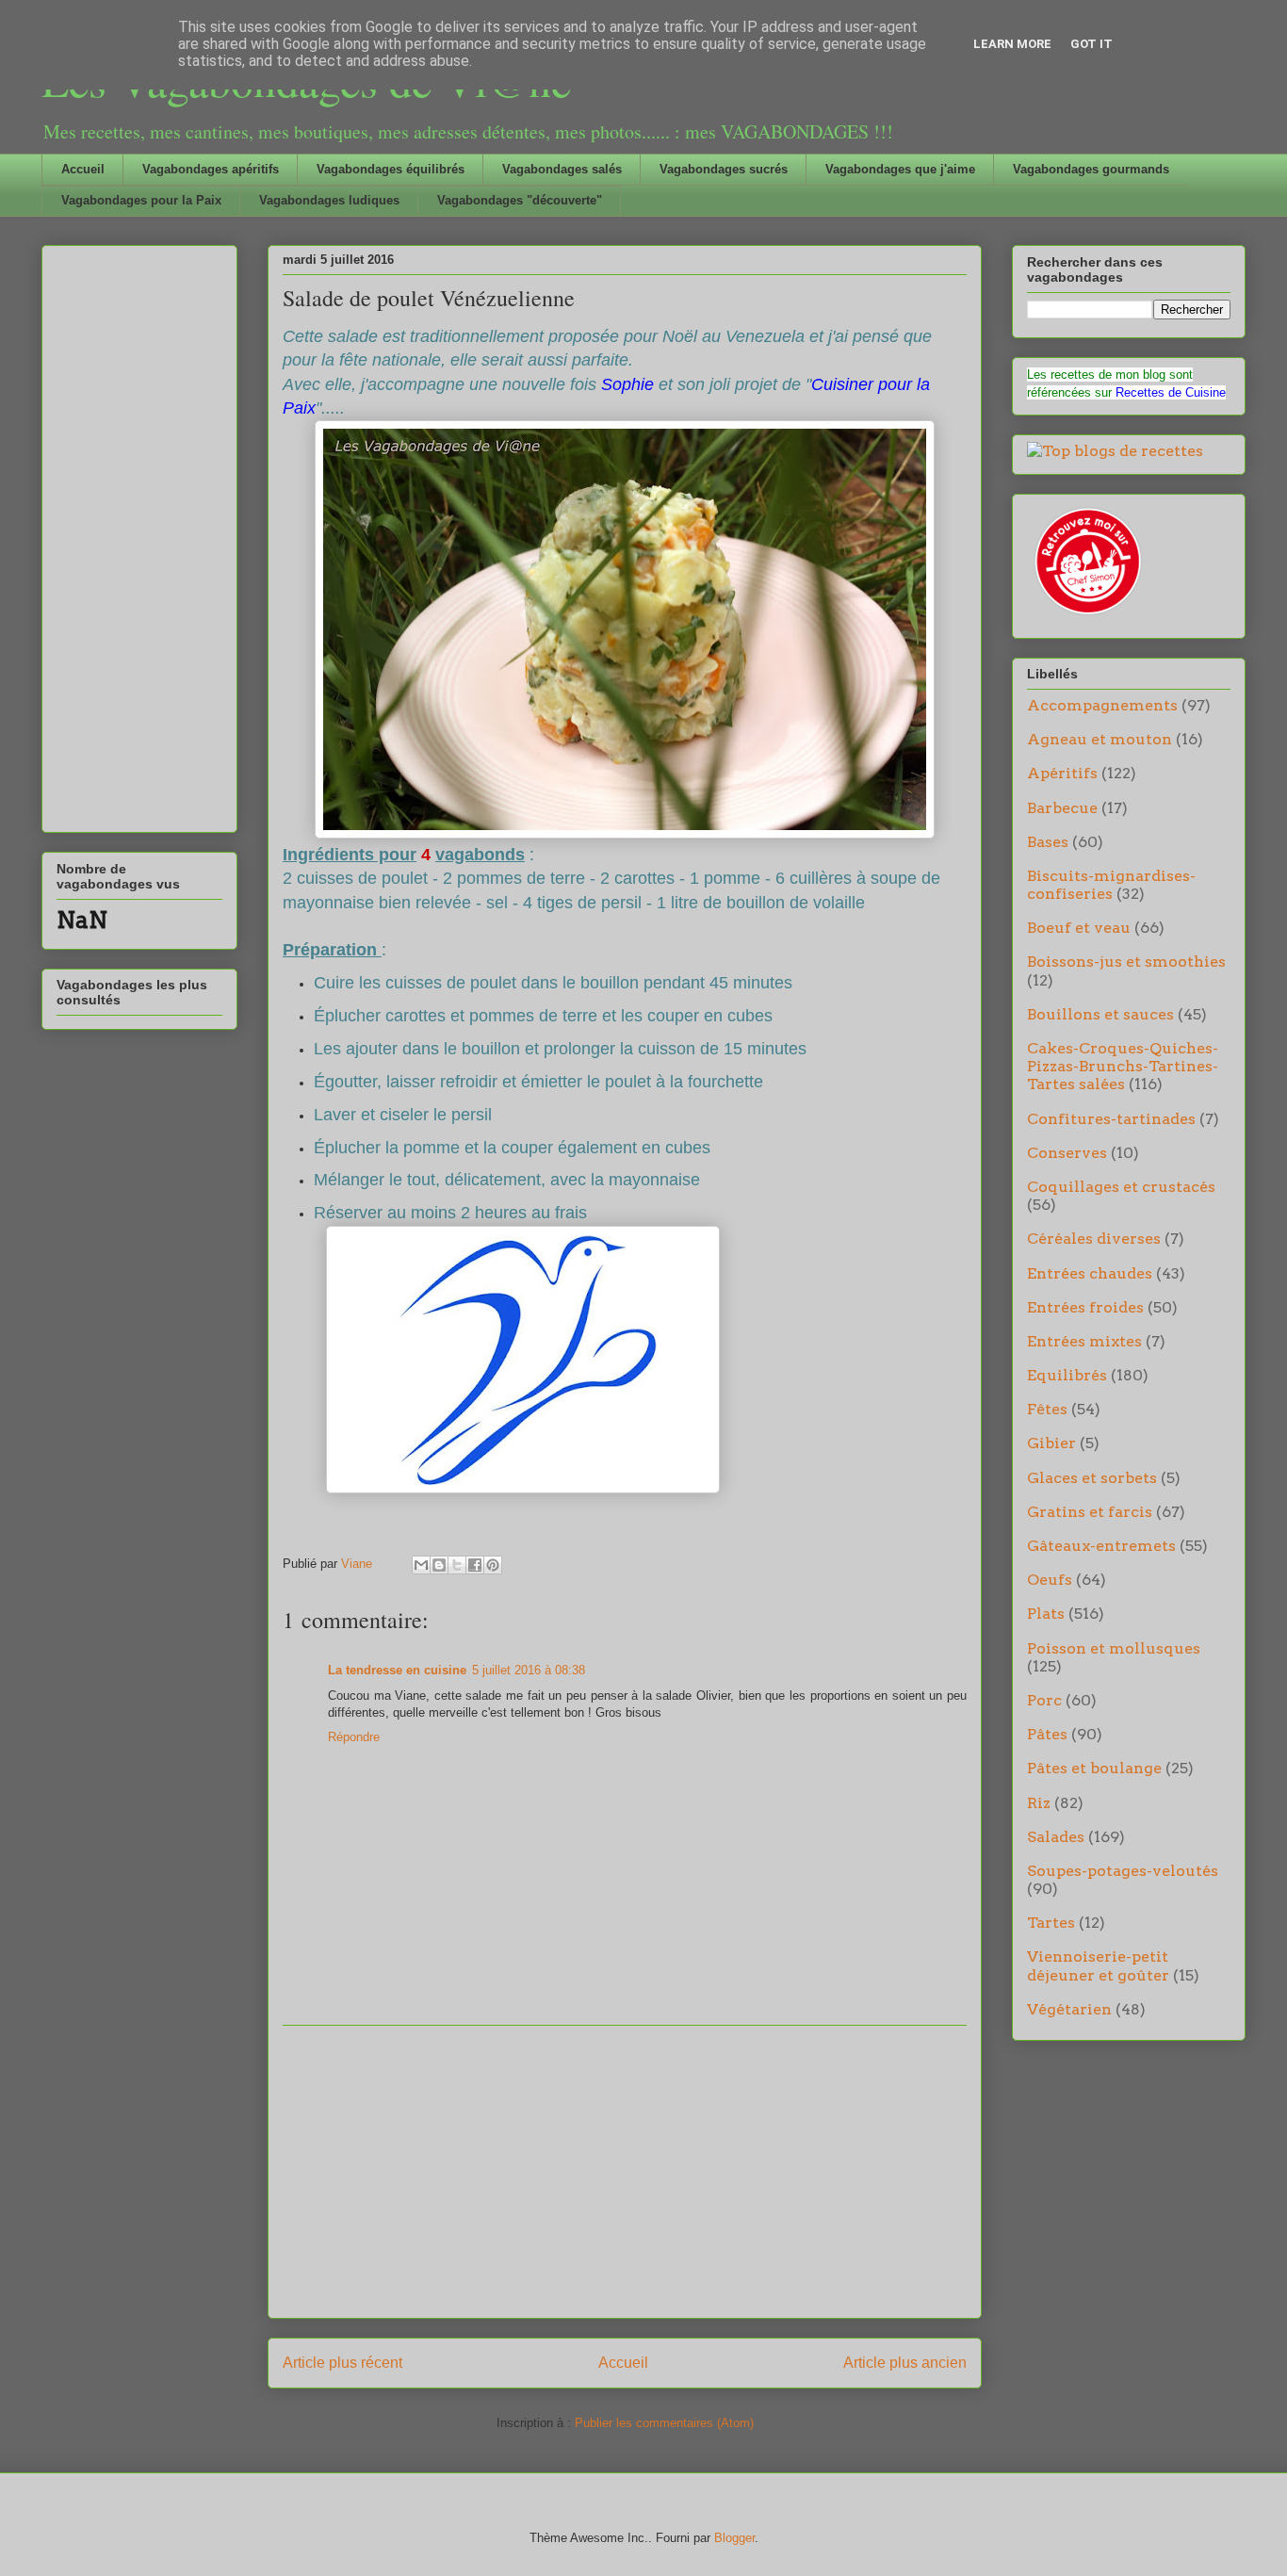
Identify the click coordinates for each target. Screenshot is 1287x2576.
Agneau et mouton (1100, 739)
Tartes (1051, 1923)
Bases (1048, 842)
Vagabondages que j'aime (900, 169)
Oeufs (1050, 1580)
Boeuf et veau (1079, 928)
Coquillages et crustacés (1121, 1187)
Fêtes (1047, 1409)
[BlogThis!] (439, 1565)
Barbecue (1062, 808)
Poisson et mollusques (1114, 1648)
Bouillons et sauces (1100, 1014)
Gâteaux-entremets (1101, 1546)
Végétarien (1069, 2009)
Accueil (83, 169)
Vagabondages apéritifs (211, 169)
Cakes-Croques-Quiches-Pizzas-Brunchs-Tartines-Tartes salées (1123, 1066)
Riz (1039, 1803)
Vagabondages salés (562, 169)
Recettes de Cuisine (1171, 392)
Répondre (354, 1737)
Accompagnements (1102, 705)
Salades (1056, 1837)
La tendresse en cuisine (397, 1670)
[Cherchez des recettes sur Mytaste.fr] (1115, 451)
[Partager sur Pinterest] (493, 1565)
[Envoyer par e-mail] (421, 1565)
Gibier (1051, 1443)
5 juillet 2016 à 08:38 (529, 1670)
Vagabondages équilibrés (391, 169)
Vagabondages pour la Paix (141, 200)
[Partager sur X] (457, 1565)
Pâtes (1047, 1734)
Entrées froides (1085, 1307)
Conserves (1067, 1153)
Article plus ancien (905, 2363)
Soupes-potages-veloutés (1123, 1871)
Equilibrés (1067, 1375)
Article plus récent (342, 2363)
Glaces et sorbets (1092, 1478)
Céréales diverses (1094, 1239)
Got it (1092, 44)
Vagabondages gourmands (1091, 169)
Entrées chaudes (1090, 1273)
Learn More (1012, 44)
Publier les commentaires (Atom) (664, 2423)
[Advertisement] (625, 2172)
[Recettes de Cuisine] (1086, 615)
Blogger (734, 2538)
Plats (1046, 1614)
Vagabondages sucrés (724, 169)
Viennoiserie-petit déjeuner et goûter (1098, 1965)
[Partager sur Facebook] (475, 1565)
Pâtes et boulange (1094, 1768)
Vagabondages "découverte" (520, 200)
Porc (1044, 1700)
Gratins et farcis (1090, 1512)
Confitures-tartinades (1111, 1119)
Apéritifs (1062, 773)
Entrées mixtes (1084, 1341)
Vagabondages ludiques (329, 200)
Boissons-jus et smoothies (1126, 962)
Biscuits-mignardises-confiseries (1111, 885)
